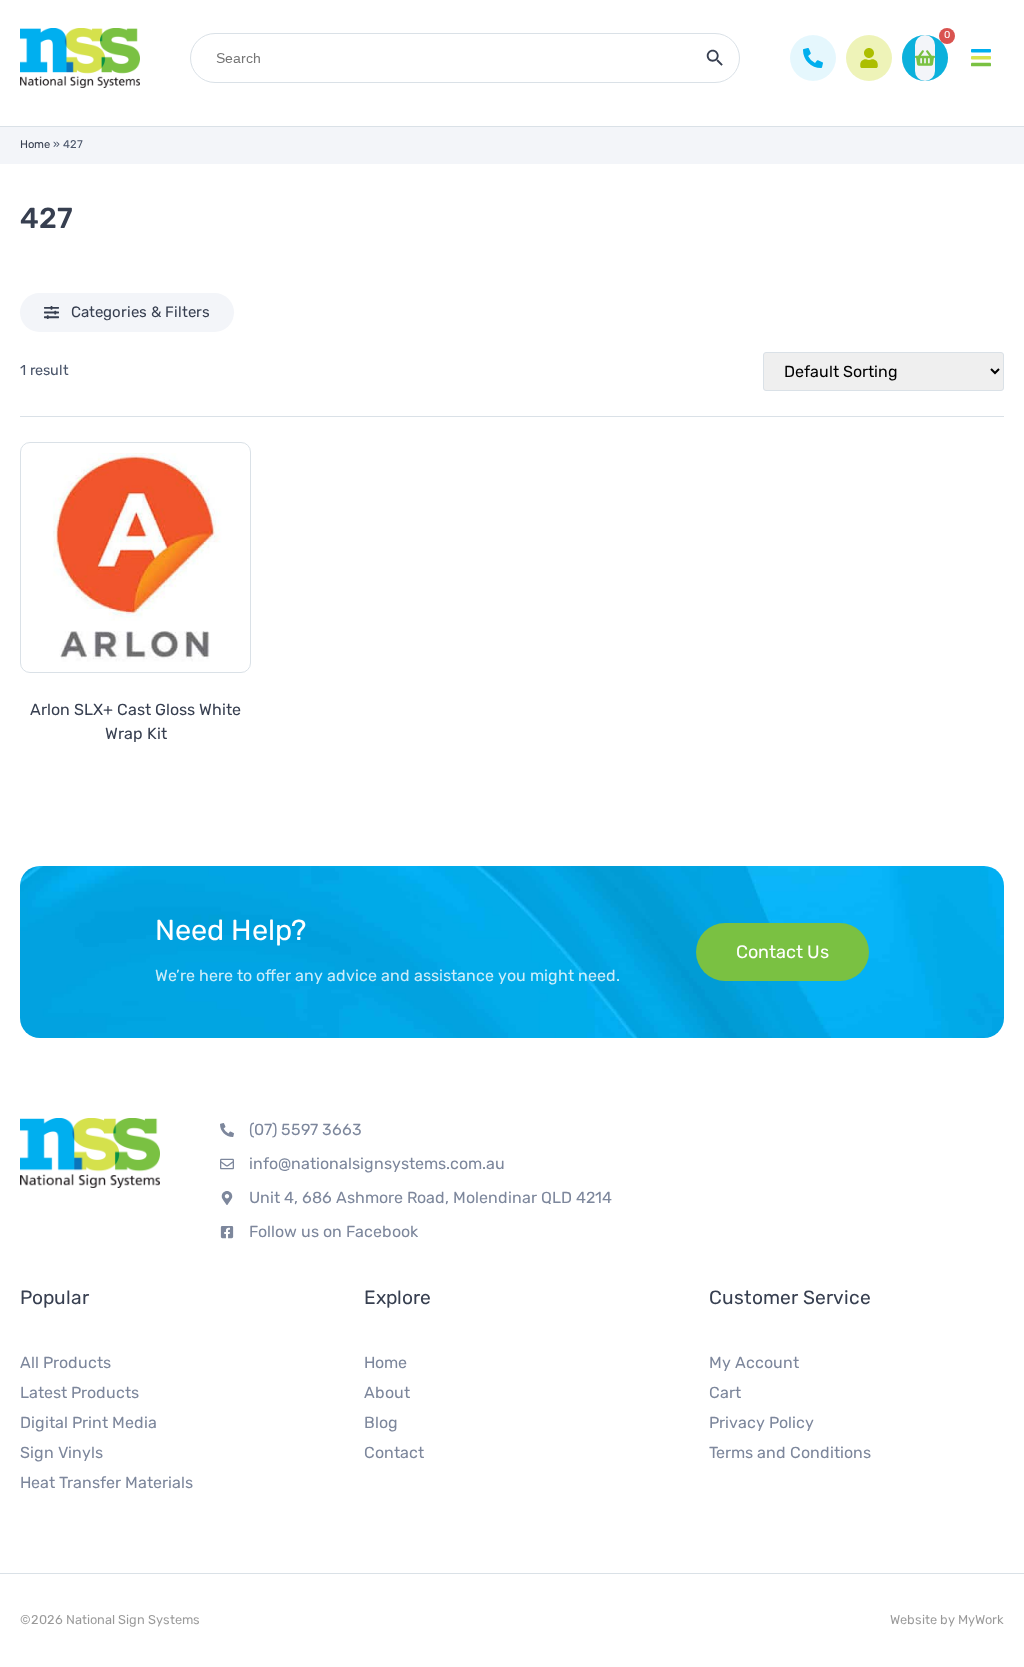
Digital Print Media (88, 1422)
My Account (754, 1362)
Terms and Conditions (790, 1452)
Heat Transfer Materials (106, 1482)
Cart (725, 1392)
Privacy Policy (761, 1422)
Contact (394, 1452)
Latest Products (79, 1392)
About (387, 1392)
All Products (65, 1362)
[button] (127, 312)
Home (35, 144)
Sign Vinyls (61, 1452)
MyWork (981, 1619)
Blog (381, 1422)
